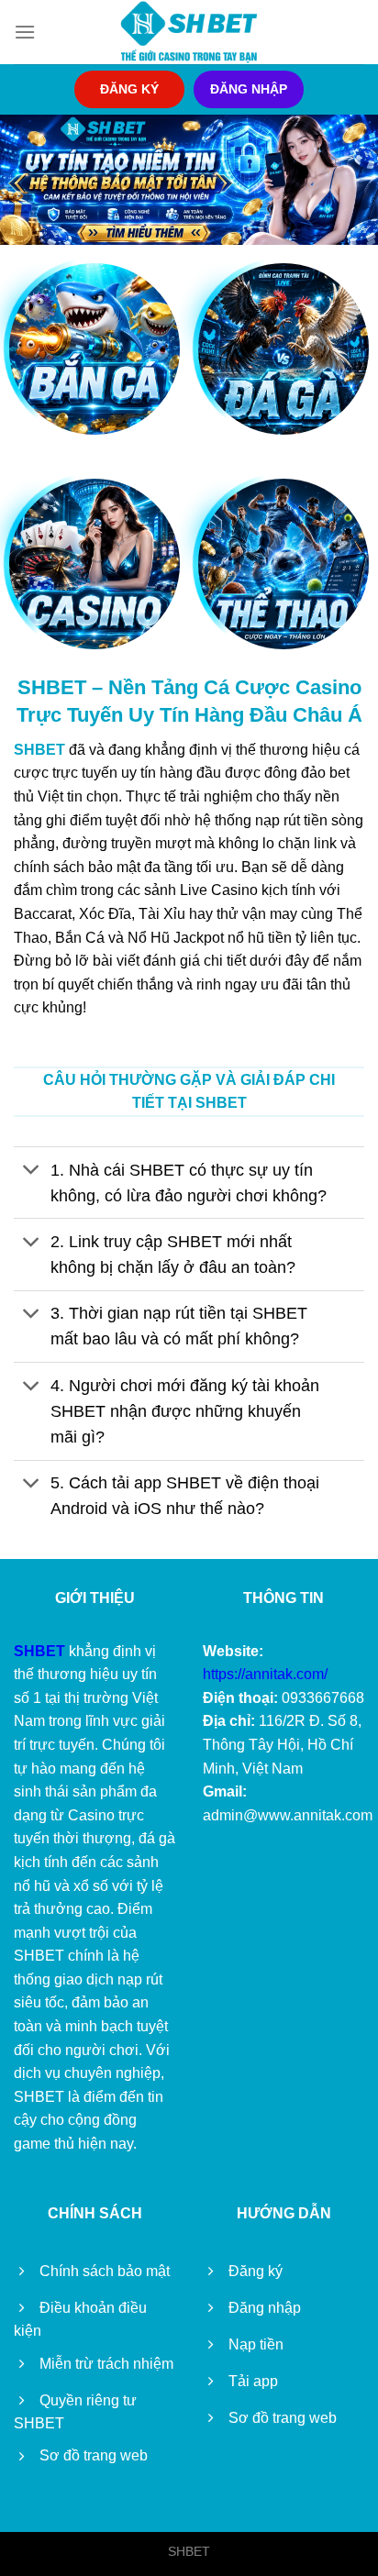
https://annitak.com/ (265, 1674)
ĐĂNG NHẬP (249, 89)
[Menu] (25, 32)
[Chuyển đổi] (32, 1172)
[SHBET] (189, 32)
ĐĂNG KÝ (129, 89)
